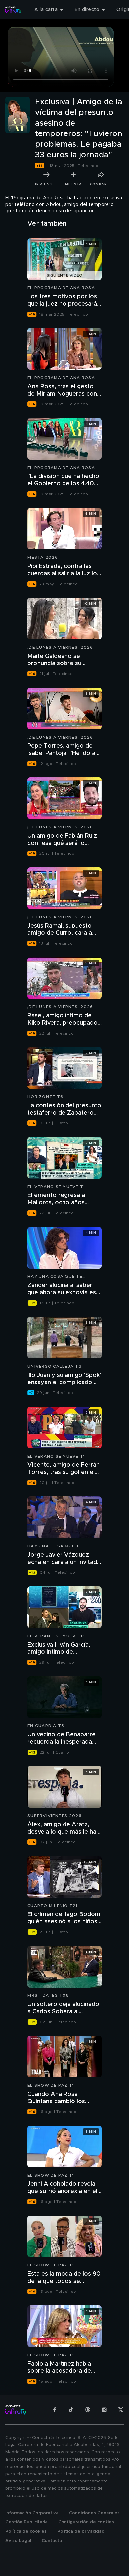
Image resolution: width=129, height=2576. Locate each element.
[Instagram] (104, 2410)
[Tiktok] (71, 2410)
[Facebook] (55, 2410)
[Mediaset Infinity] (13, 10)
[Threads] (88, 2410)
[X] (121, 2410)
